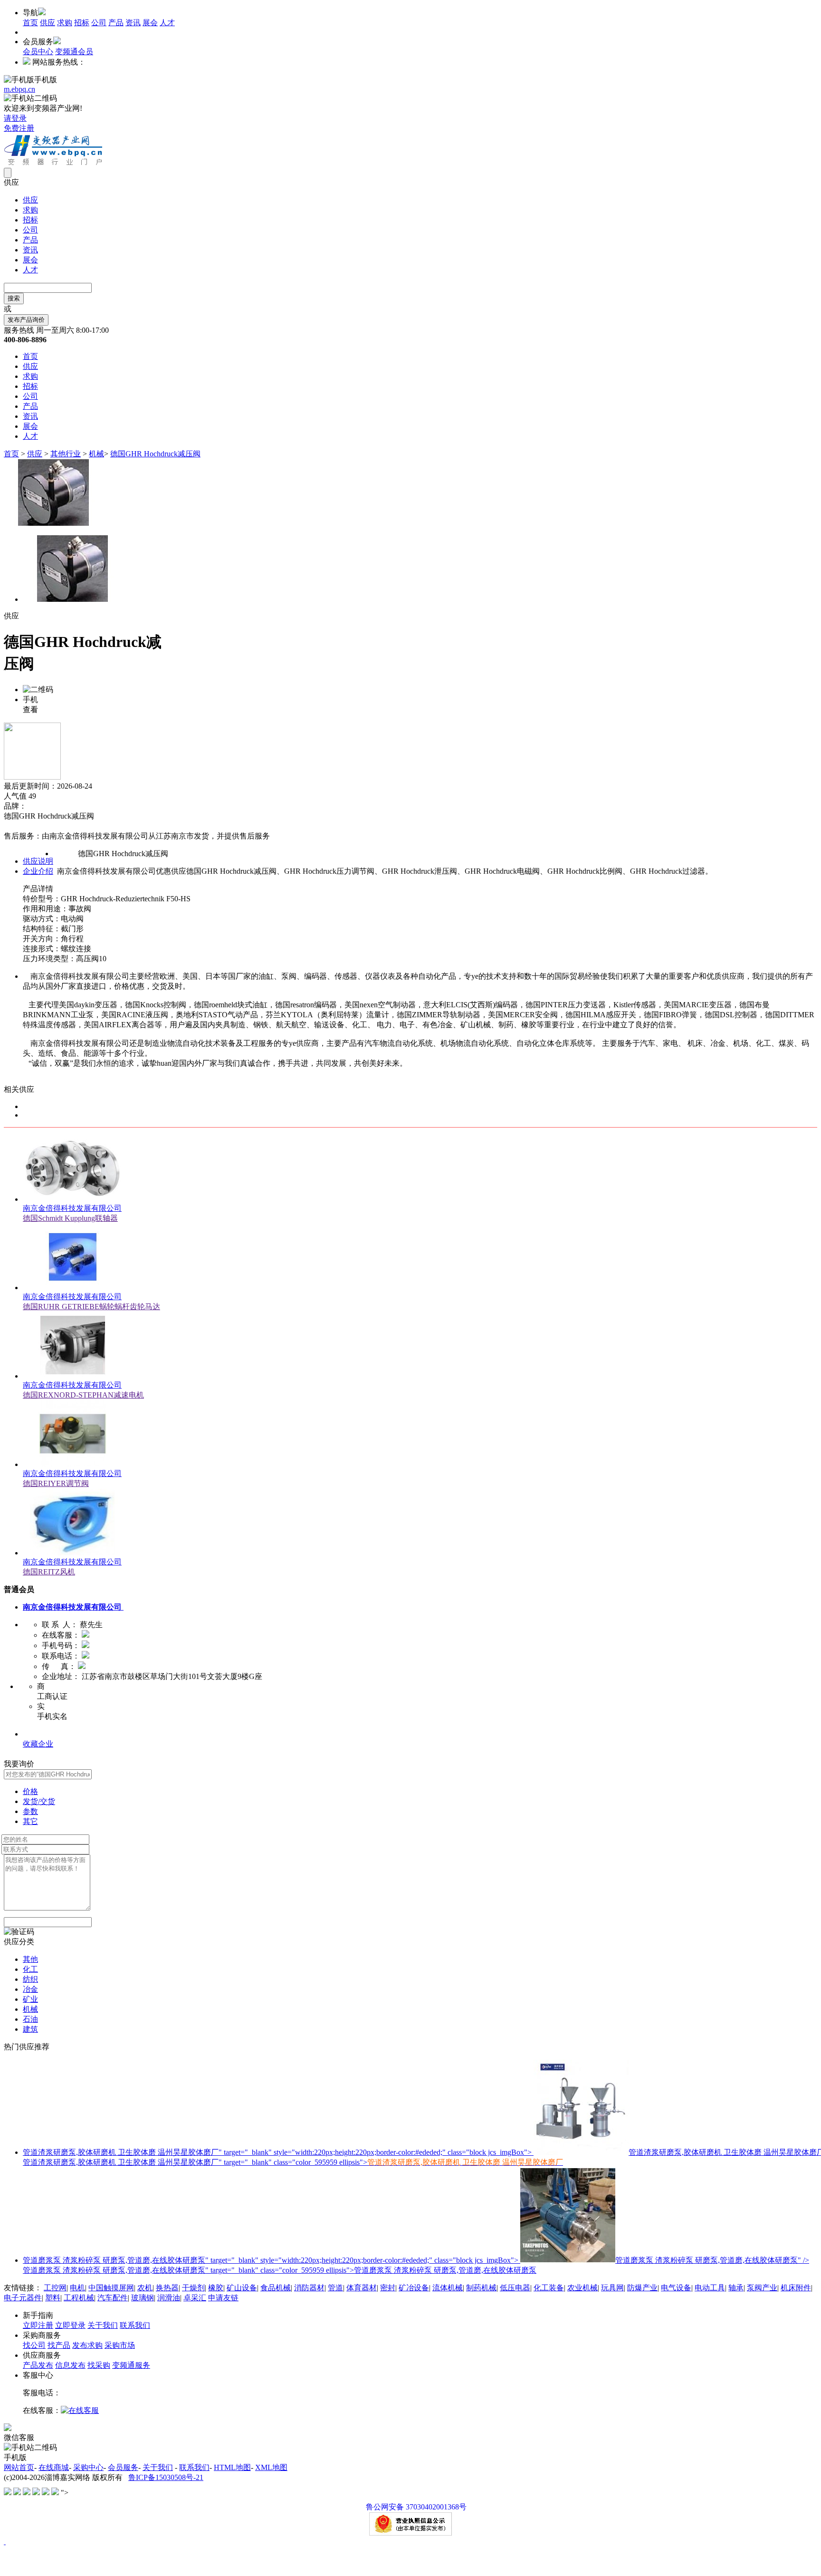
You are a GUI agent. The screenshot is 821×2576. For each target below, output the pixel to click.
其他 (30, 1959)
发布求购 (87, 2345)
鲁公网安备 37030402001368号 (416, 2507)
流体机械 (448, 2288)
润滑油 (169, 2298)
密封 (388, 2288)
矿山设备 (242, 2288)
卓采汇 (195, 2298)
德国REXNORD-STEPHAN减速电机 (83, 1395)
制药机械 (481, 2288)
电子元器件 (23, 2298)
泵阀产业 (762, 2288)
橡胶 (216, 2288)
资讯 (133, 23)
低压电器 (515, 2288)
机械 (96, 454)
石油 (30, 2019)
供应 (48, 23)
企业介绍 (38, 871)
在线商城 (54, 2467)
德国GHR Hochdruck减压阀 (155, 454)
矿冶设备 (414, 2288)
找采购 (99, 2365)
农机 (145, 2288)
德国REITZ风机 (49, 1572)
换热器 (167, 2288)
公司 (99, 23)
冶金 (30, 1989)
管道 (335, 2288)
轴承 (736, 2288)
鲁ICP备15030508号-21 (166, 2477)
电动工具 (710, 2288)
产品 (116, 23)
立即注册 (38, 2325)
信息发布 (70, 2365)
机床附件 (796, 2288)
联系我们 (135, 2325)
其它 (30, 1821)
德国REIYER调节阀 (56, 1483)
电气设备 (676, 2288)
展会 (150, 23)
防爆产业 (642, 2288)
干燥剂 (193, 2288)
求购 (65, 23)
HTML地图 (232, 2467)
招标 (82, 23)
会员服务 (123, 2467)
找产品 (59, 2345)
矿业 (30, 1999)
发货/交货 (39, 1801)
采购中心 (88, 2467)
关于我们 (103, 2325)
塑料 (53, 2298)
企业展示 (38, 1734)
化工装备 (549, 2288)
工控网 (55, 2288)
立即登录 (70, 2325)
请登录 (15, 118)
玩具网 (612, 2288)
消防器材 (309, 2288)
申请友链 (223, 2298)
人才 (167, 23)
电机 (77, 2288)
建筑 (30, 2029)
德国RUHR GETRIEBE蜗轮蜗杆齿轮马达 (91, 1307)
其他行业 (66, 454)
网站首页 (19, 2467)
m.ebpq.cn (19, 89)
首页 (30, 23)
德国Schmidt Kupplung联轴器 (70, 1218)
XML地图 (271, 2467)
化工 (30, 1969)
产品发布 (38, 2365)
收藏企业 (38, 1744)
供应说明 (38, 861)
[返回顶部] (5, 2542)
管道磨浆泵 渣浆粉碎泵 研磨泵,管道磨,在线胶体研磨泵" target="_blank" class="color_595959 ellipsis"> (280, 2270)
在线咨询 (19, 826)
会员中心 (38, 52)
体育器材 (362, 2288)
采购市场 (120, 2345)
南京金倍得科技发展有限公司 (72, 1208)
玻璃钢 (143, 2298)
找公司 (34, 2345)
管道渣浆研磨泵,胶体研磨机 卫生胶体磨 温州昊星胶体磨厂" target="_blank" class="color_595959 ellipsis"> (293, 2162)
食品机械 (276, 2288)
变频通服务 (131, 2365)
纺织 (30, 1979)
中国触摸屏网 (111, 2288)
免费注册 (19, 128)
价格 (30, 1791)
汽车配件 (113, 2298)
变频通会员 (74, 52)
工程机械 (79, 2298)
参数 (30, 1811)
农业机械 (582, 2288)
